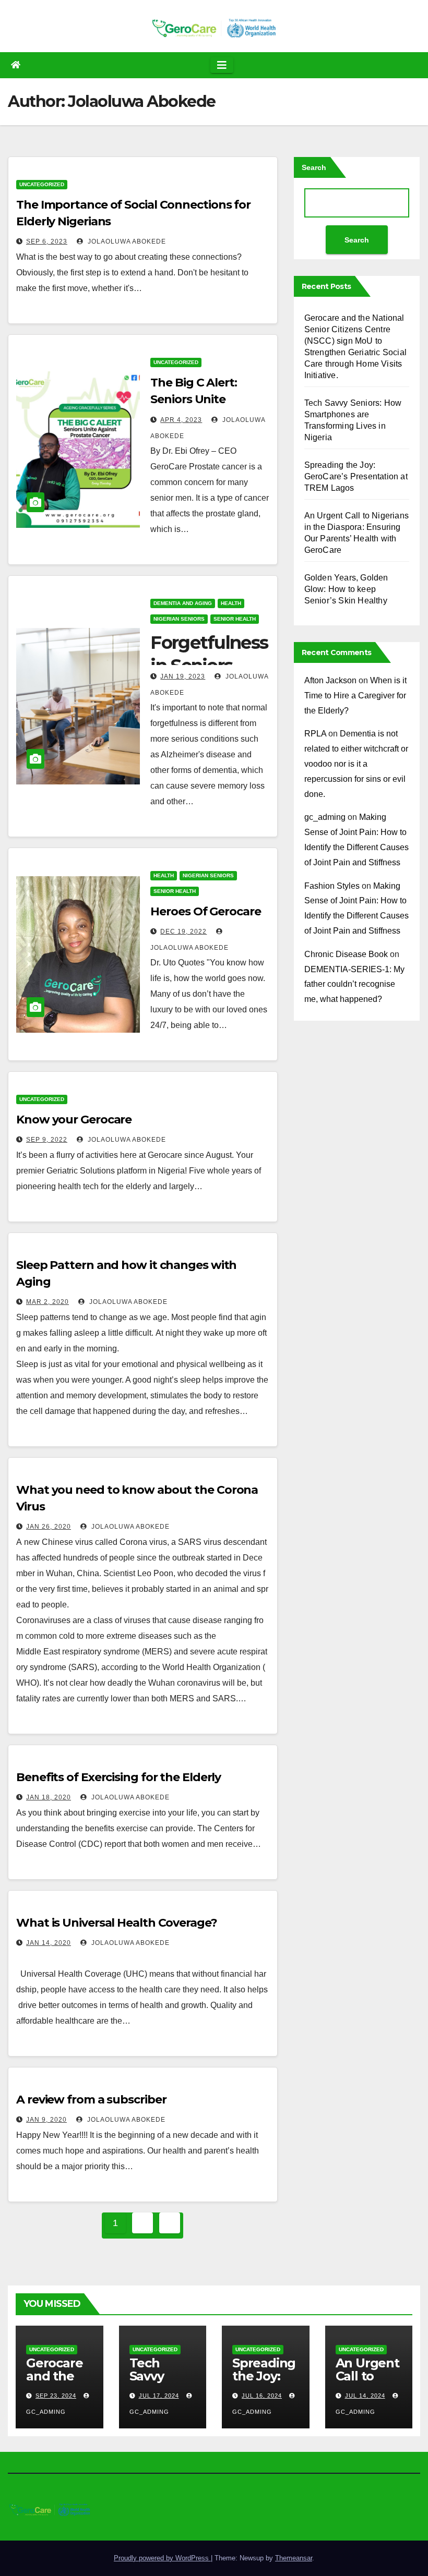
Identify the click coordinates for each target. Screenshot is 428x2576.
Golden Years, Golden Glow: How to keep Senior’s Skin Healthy (346, 589)
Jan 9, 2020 (46, 2120)
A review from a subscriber (91, 2100)
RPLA (315, 734)
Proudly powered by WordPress (162, 2558)
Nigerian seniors (179, 619)
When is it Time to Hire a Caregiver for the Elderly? (355, 696)
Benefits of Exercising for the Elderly (118, 1777)
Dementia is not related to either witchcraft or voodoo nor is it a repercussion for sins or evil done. (356, 764)
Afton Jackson (330, 680)
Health (231, 603)
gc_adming (325, 817)
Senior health (235, 619)
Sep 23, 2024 (56, 2396)
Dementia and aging (183, 603)
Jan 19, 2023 (183, 676)
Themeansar (294, 2558)
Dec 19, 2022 (183, 932)
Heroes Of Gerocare (205, 911)
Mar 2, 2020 (47, 1302)
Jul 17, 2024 (159, 2396)
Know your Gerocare (74, 1120)
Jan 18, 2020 (49, 1797)
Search (314, 167)
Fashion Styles (332, 886)
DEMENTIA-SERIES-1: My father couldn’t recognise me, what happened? (354, 984)
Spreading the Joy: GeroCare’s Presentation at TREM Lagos (356, 476)
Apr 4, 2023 (181, 420)
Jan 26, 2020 (49, 1527)
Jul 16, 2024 (262, 2396)
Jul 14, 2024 (365, 2396)
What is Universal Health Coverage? (117, 1923)
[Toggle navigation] (222, 65)
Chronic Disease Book (346, 954)
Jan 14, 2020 (49, 1943)
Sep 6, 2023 (47, 241)
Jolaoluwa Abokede (126, 241)
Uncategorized (42, 184)
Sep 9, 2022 (47, 1140)
